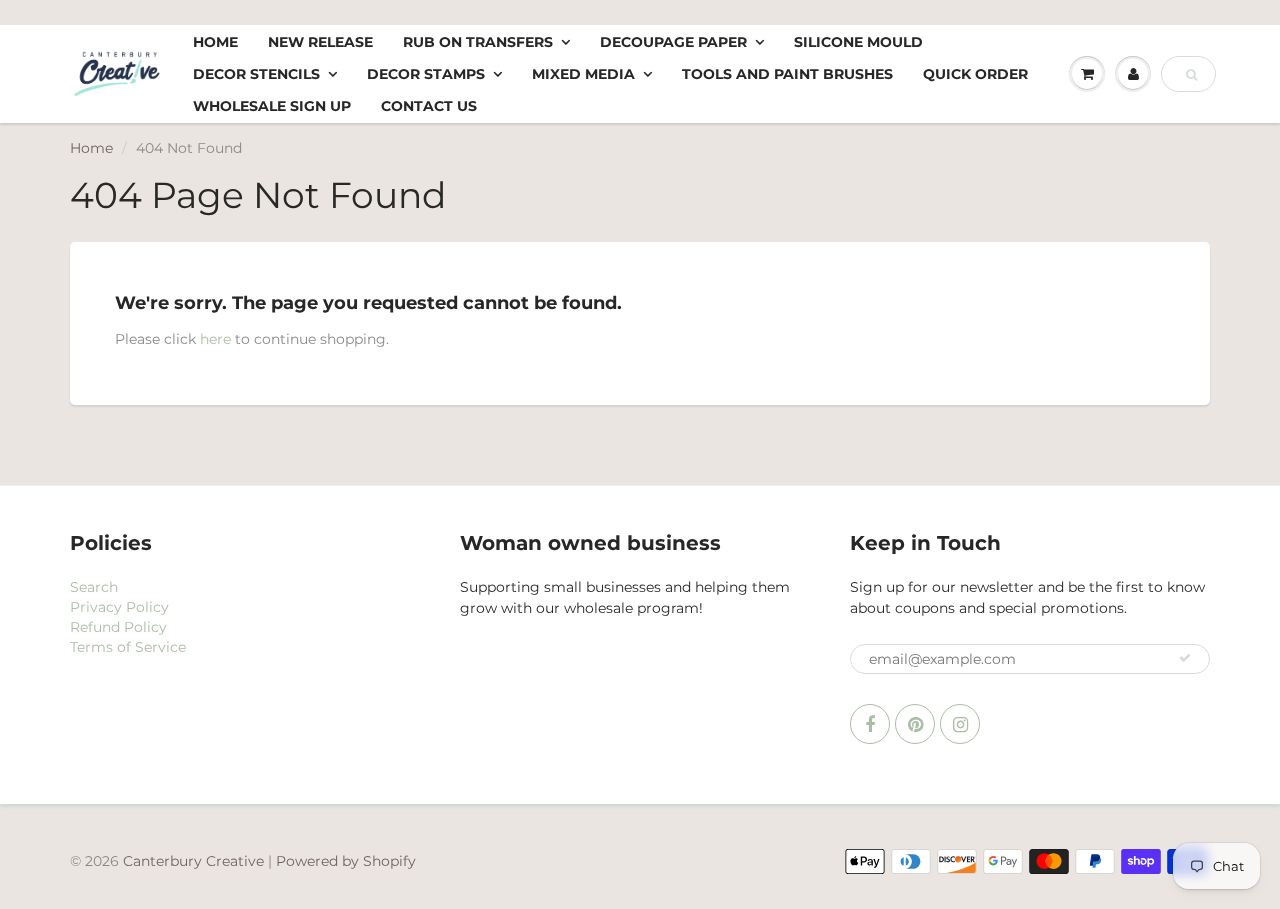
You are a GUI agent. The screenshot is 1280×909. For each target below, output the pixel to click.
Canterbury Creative (195, 861)
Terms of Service (128, 647)
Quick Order (975, 74)
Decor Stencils (256, 74)
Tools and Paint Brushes (787, 74)
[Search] (1191, 75)
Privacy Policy (119, 607)
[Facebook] (870, 724)
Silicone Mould (858, 42)
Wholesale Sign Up (272, 106)
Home (215, 42)
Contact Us (429, 106)
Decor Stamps (426, 74)
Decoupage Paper (673, 42)
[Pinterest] (915, 724)
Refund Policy (118, 627)
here (215, 339)
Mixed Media (583, 74)
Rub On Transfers (478, 42)
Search (94, 587)
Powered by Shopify (346, 861)
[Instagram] (960, 724)
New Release (320, 42)
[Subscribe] (1185, 658)
